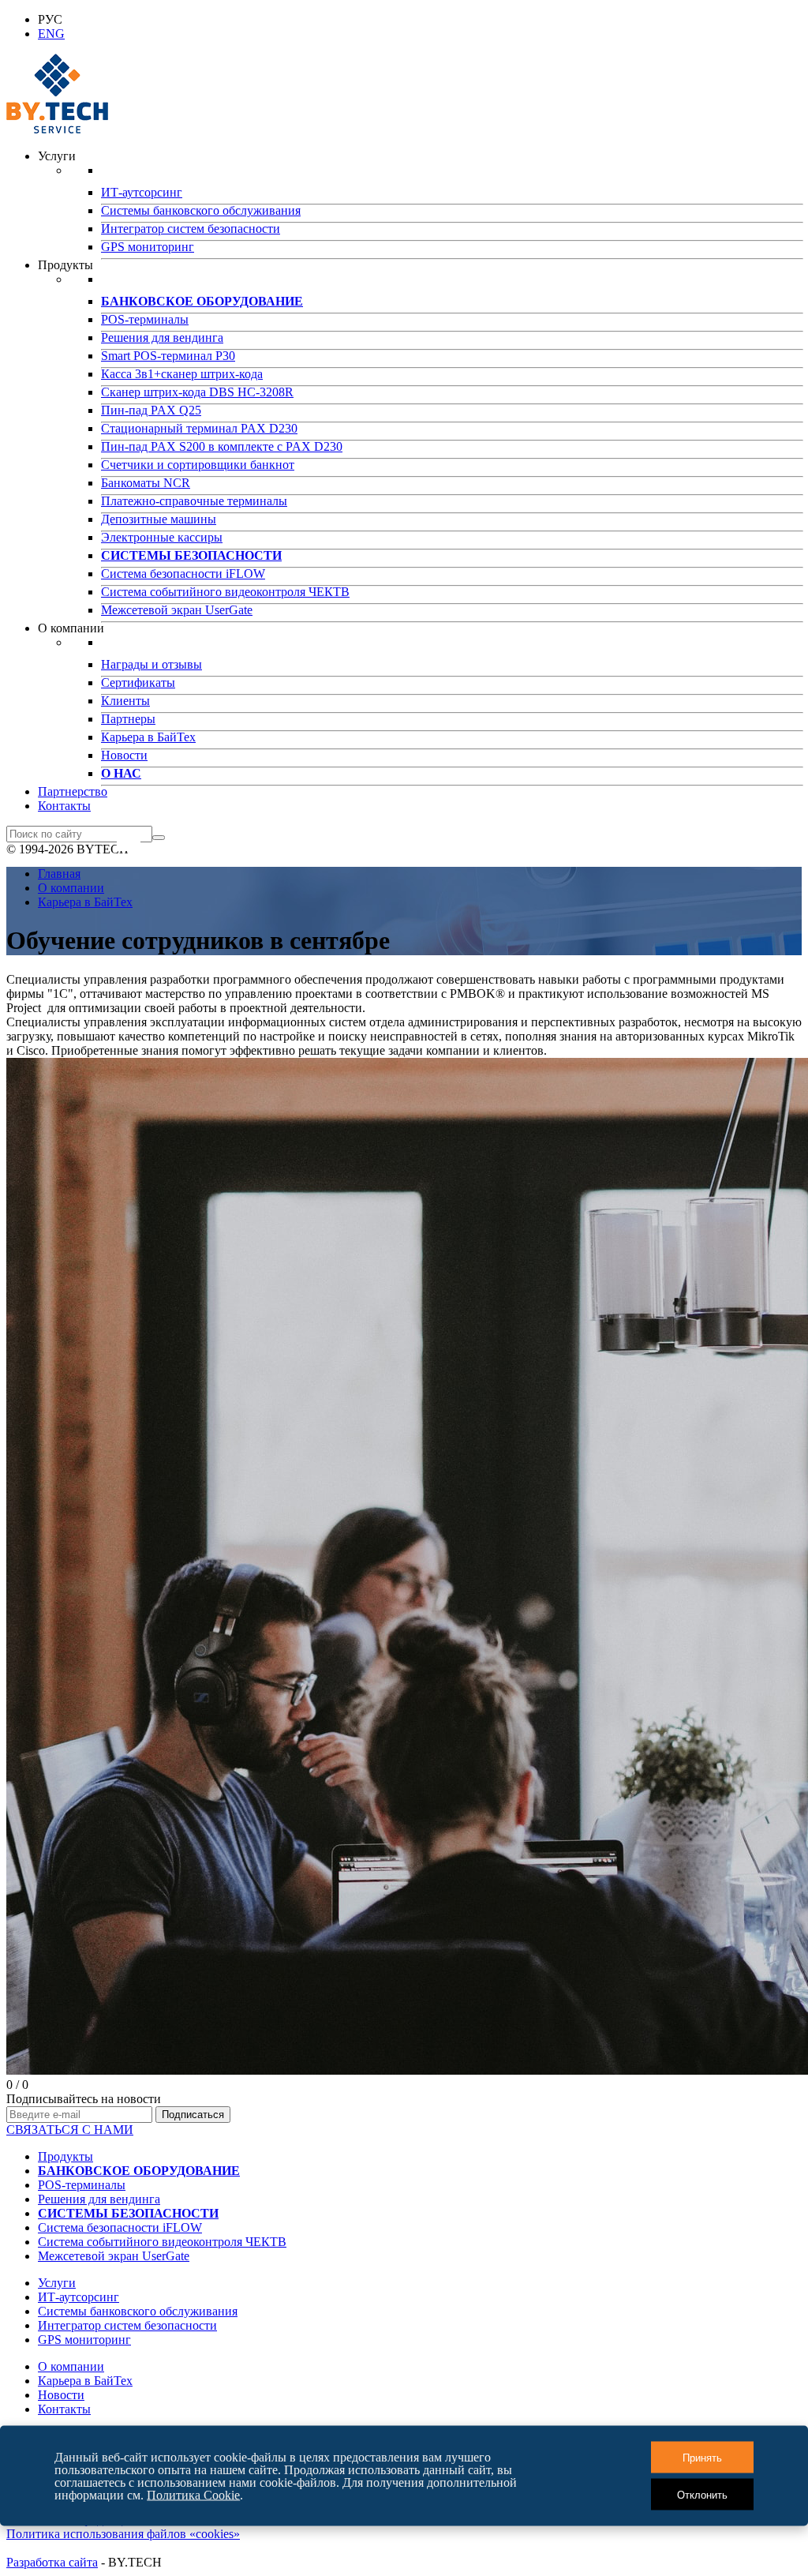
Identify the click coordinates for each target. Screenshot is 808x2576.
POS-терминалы (145, 319)
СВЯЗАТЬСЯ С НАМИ (70, 2130)
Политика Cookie (193, 2494)
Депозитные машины (159, 519)
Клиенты (125, 701)
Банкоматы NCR (146, 483)
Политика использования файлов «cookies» (123, 2534)
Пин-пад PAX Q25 (151, 410)
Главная (59, 874)
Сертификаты (138, 682)
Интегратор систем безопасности (191, 229)
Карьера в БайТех (148, 737)
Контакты (64, 806)
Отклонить (702, 2494)
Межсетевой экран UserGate (177, 610)
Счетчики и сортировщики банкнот (198, 465)
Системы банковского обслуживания (201, 210)
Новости (124, 755)
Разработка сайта (52, 2562)
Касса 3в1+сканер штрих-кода (182, 374)
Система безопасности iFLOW (183, 574)
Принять (702, 2457)
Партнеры (128, 719)
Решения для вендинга (162, 337)
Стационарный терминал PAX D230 (199, 428)
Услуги (57, 2283)
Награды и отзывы (151, 664)
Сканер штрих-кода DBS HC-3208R (197, 392)
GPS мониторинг (148, 247)
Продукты (65, 2156)
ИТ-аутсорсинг (142, 192)
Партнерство (73, 791)
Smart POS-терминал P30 (168, 356)
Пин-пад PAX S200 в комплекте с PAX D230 (222, 446)
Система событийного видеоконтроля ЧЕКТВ (225, 592)
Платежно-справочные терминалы (194, 501)
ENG (51, 34)
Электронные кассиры (162, 537)
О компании (71, 888)
